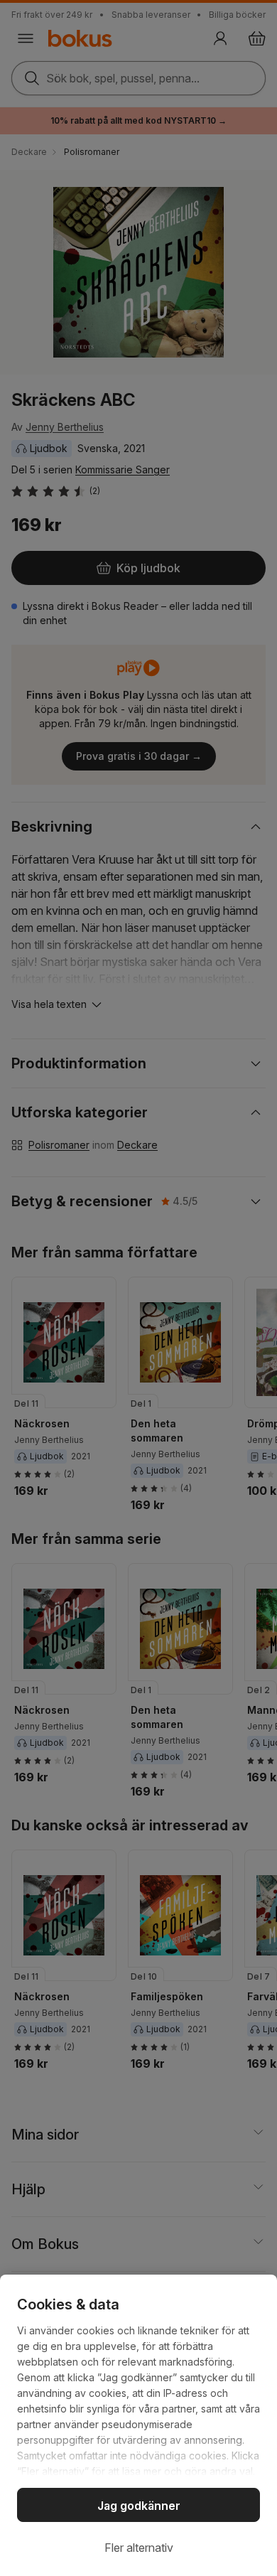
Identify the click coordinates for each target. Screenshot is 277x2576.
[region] (138, 2425)
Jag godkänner (139, 2506)
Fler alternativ (139, 2548)
